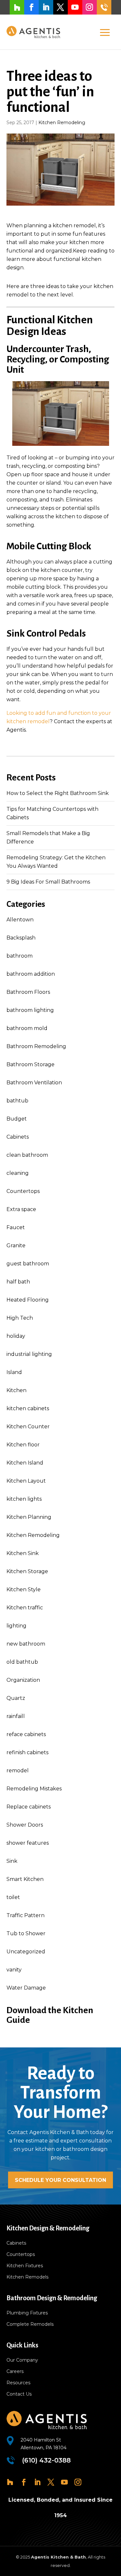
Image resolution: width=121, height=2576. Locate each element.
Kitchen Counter (28, 1427)
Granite (16, 1245)
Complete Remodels (30, 2324)
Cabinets (18, 1137)
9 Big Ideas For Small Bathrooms (48, 882)
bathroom (20, 956)
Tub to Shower (26, 1933)
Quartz (16, 1698)
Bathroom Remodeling (36, 1046)
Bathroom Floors (28, 992)
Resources (18, 2383)
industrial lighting (29, 1354)
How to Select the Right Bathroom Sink (58, 793)
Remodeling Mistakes (34, 1789)
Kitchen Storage (27, 1571)
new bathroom (26, 1644)
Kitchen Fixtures (25, 2266)
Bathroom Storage (30, 1064)
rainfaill (16, 1716)
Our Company (22, 2360)
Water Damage (26, 1988)
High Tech (20, 1318)
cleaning (18, 1173)
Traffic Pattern (25, 1915)
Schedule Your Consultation (60, 2180)
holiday (16, 1336)
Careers (15, 2371)
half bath (18, 1282)
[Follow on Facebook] (31, 7)
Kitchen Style (24, 1589)
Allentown (20, 920)
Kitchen (16, 1390)
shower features (28, 1843)
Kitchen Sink (23, 1553)
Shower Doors (25, 1825)
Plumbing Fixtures (27, 2313)
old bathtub (22, 1662)
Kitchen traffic (25, 1608)
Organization (23, 1680)
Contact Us (19, 2394)
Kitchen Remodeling (62, 123)
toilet (13, 1897)
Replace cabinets (29, 1807)
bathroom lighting (30, 1010)
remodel (18, 1771)
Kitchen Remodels (27, 2277)
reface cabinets (26, 1734)
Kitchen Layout (26, 1481)
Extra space (21, 1209)
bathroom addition (31, 974)
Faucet (16, 1227)
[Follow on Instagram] (90, 7)
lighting (16, 1626)
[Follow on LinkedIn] (46, 7)
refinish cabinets (27, 1752)
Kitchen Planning (29, 1517)
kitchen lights (24, 1499)
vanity (14, 1970)
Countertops (23, 1191)
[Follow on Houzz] (17, 7)
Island (14, 1372)
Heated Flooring (28, 1300)
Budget (17, 1119)
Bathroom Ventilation (34, 1083)
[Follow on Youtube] (75, 7)
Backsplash (21, 938)
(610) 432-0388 (104, 7)
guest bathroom (28, 1264)
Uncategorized (26, 1952)
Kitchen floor (23, 1445)
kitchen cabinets (28, 1408)
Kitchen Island (25, 1463)
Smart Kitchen (25, 1879)
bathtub (17, 1101)
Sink (12, 1861)
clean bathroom (27, 1155)
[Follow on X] (60, 7)
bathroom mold (27, 1028)
